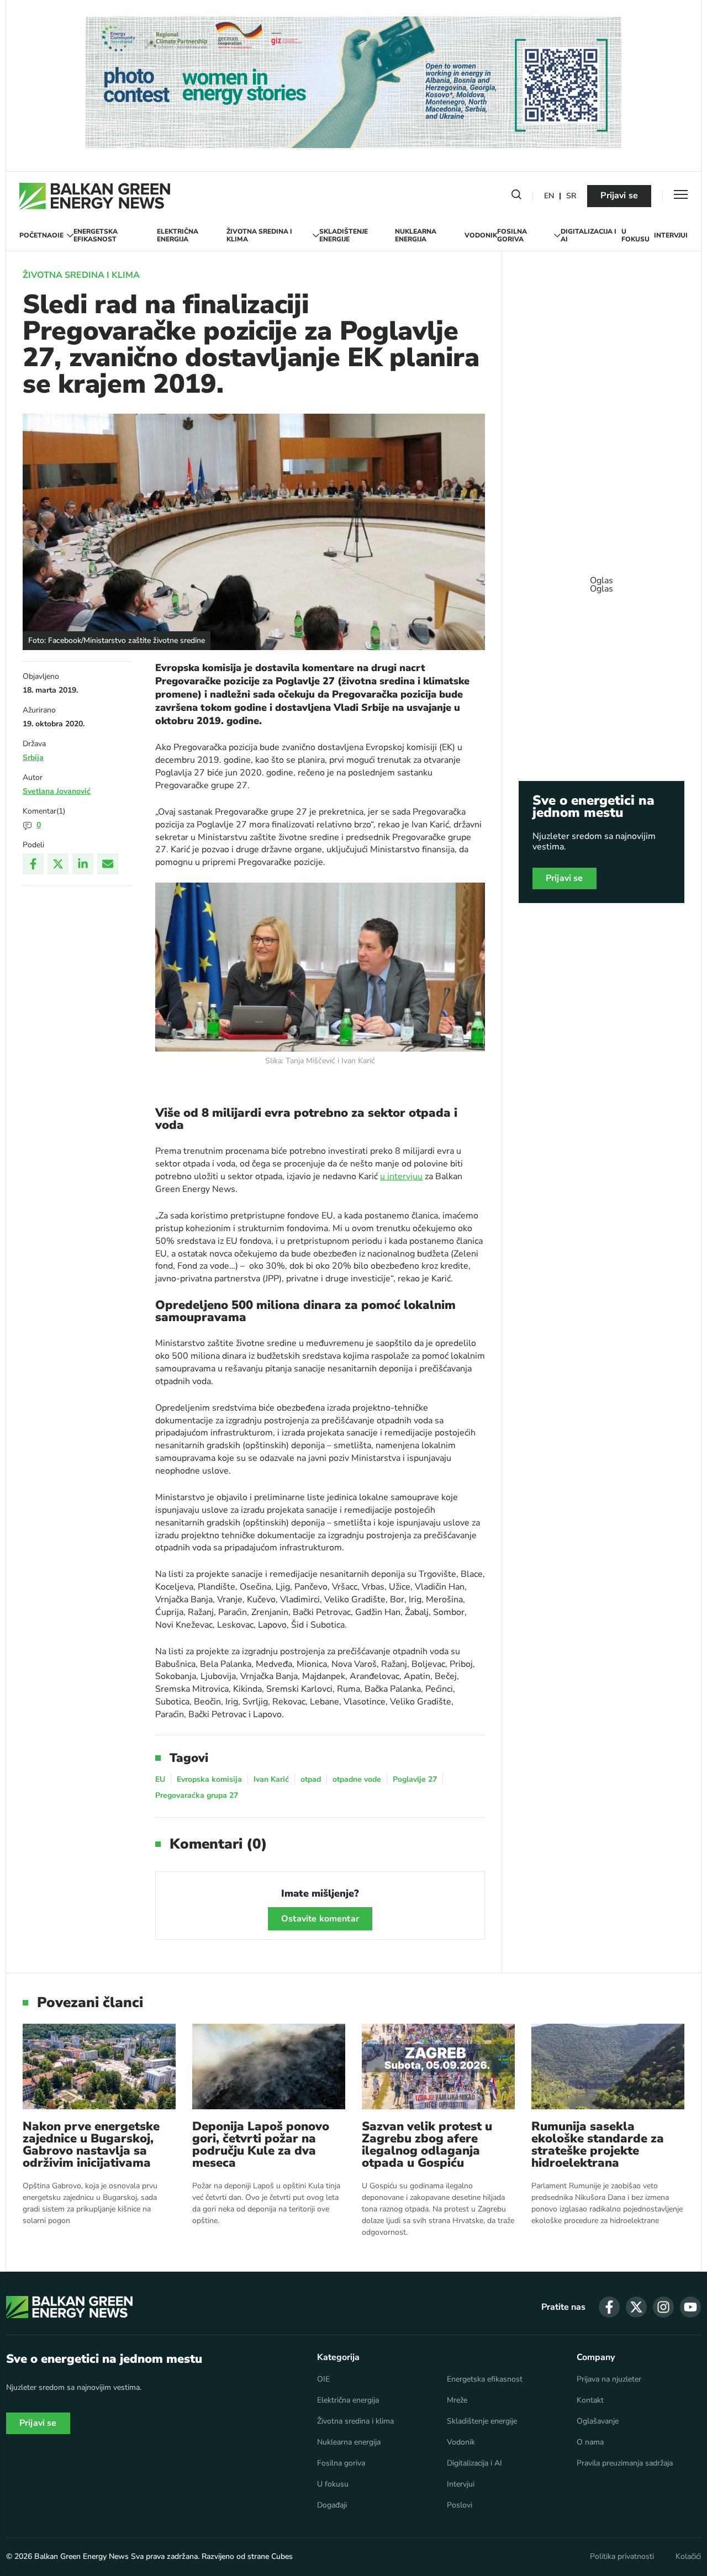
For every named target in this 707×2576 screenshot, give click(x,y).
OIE (58, 235)
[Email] (108, 864)
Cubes (282, 2556)
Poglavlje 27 (415, 1779)
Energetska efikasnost (96, 236)
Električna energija (178, 236)
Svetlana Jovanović (57, 791)
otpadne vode (357, 1779)
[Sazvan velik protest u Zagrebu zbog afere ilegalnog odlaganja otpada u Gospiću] (438, 2066)
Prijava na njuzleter (609, 2379)
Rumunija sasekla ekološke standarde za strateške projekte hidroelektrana (598, 2145)
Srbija (33, 758)
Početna (36, 235)
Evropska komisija (209, 1779)
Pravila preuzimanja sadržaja (625, 2463)
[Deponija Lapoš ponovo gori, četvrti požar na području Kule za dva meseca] (269, 2066)
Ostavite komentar (320, 1919)
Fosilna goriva (512, 236)
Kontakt (590, 2400)
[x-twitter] (636, 2307)
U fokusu (635, 236)
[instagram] (663, 2307)
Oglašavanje (598, 2421)
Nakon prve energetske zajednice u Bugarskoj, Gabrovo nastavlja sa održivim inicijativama (91, 2145)
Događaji (332, 2505)
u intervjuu (401, 1176)
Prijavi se (619, 196)
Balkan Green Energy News (81, 2556)
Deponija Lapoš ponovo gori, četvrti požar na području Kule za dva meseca (261, 2145)
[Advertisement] (602, 579)
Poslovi (460, 2505)
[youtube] (690, 2307)
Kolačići (688, 2557)
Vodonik (481, 235)
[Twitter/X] (58, 864)
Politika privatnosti (622, 2557)
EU (160, 1779)
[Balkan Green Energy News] (95, 196)
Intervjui (671, 235)
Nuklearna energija (416, 236)
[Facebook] (33, 864)
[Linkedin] (83, 864)
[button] (516, 197)
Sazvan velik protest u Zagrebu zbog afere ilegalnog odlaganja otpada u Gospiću (427, 2145)
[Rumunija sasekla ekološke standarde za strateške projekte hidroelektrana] (608, 2066)
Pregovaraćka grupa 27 (197, 1795)
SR (571, 196)
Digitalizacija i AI (589, 236)
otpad (311, 1779)
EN (549, 196)
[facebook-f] (609, 2307)
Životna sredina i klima (259, 236)
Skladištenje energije (344, 236)
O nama (590, 2442)
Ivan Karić (271, 1779)
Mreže (457, 2400)
